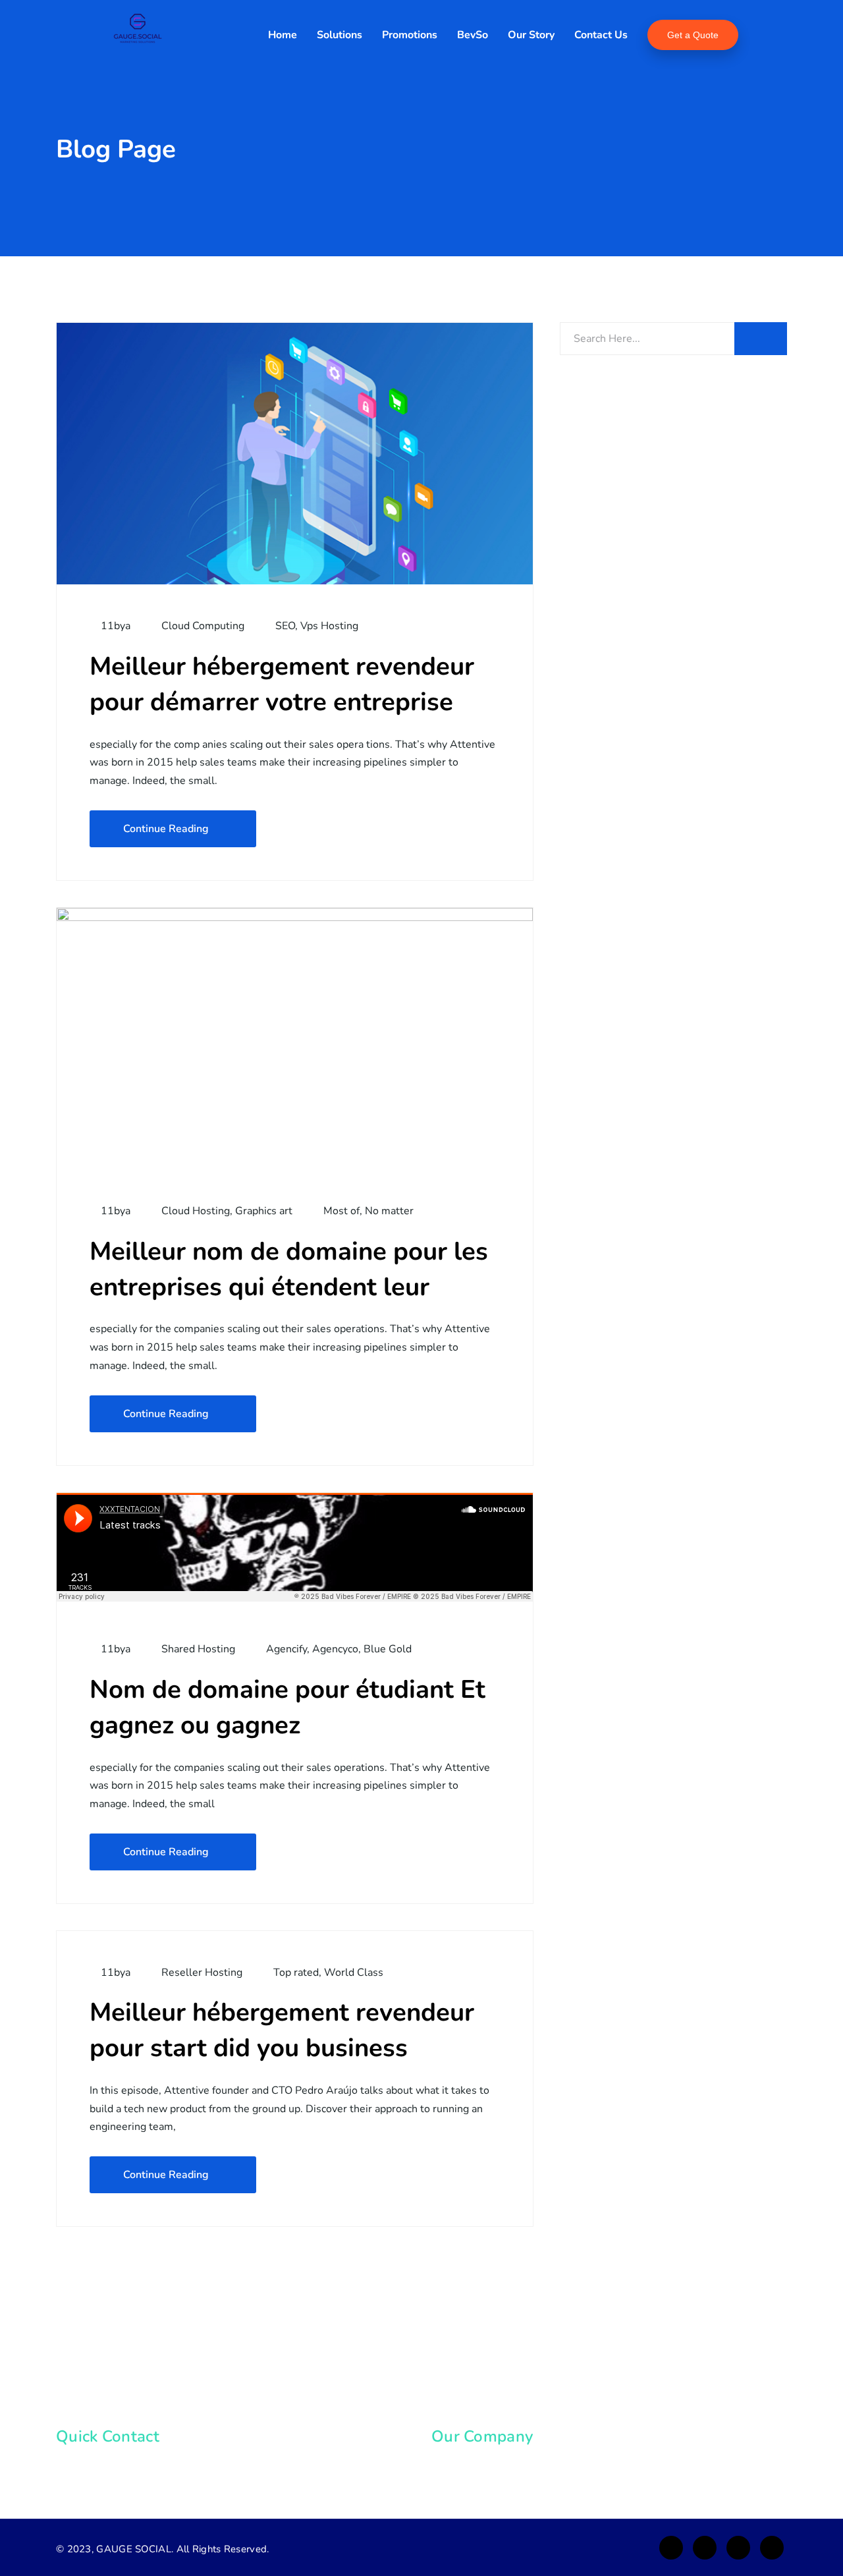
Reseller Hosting (202, 1973)
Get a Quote (693, 35)
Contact (465, 2492)
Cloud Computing (203, 626)
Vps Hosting (329, 626)
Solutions (340, 35)
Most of (341, 1211)
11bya (114, 626)
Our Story (531, 35)
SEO (285, 626)
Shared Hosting (198, 1649)
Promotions (410, 35)
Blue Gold (388, 1649)
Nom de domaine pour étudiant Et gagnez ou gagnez (287, 1707)
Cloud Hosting (196, 1211)
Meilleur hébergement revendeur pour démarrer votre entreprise (282, 684)
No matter (389, 1211)
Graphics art (264, 1211)
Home (283, 35)
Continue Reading (166, 829)
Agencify (286, 1649)
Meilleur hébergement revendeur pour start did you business (282, 2030)
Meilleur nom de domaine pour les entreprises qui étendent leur (289, 1269)
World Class (354, 1973)
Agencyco (335, 1649)
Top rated (296, 1973)
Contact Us (601, 35)
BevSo (473, 35)
